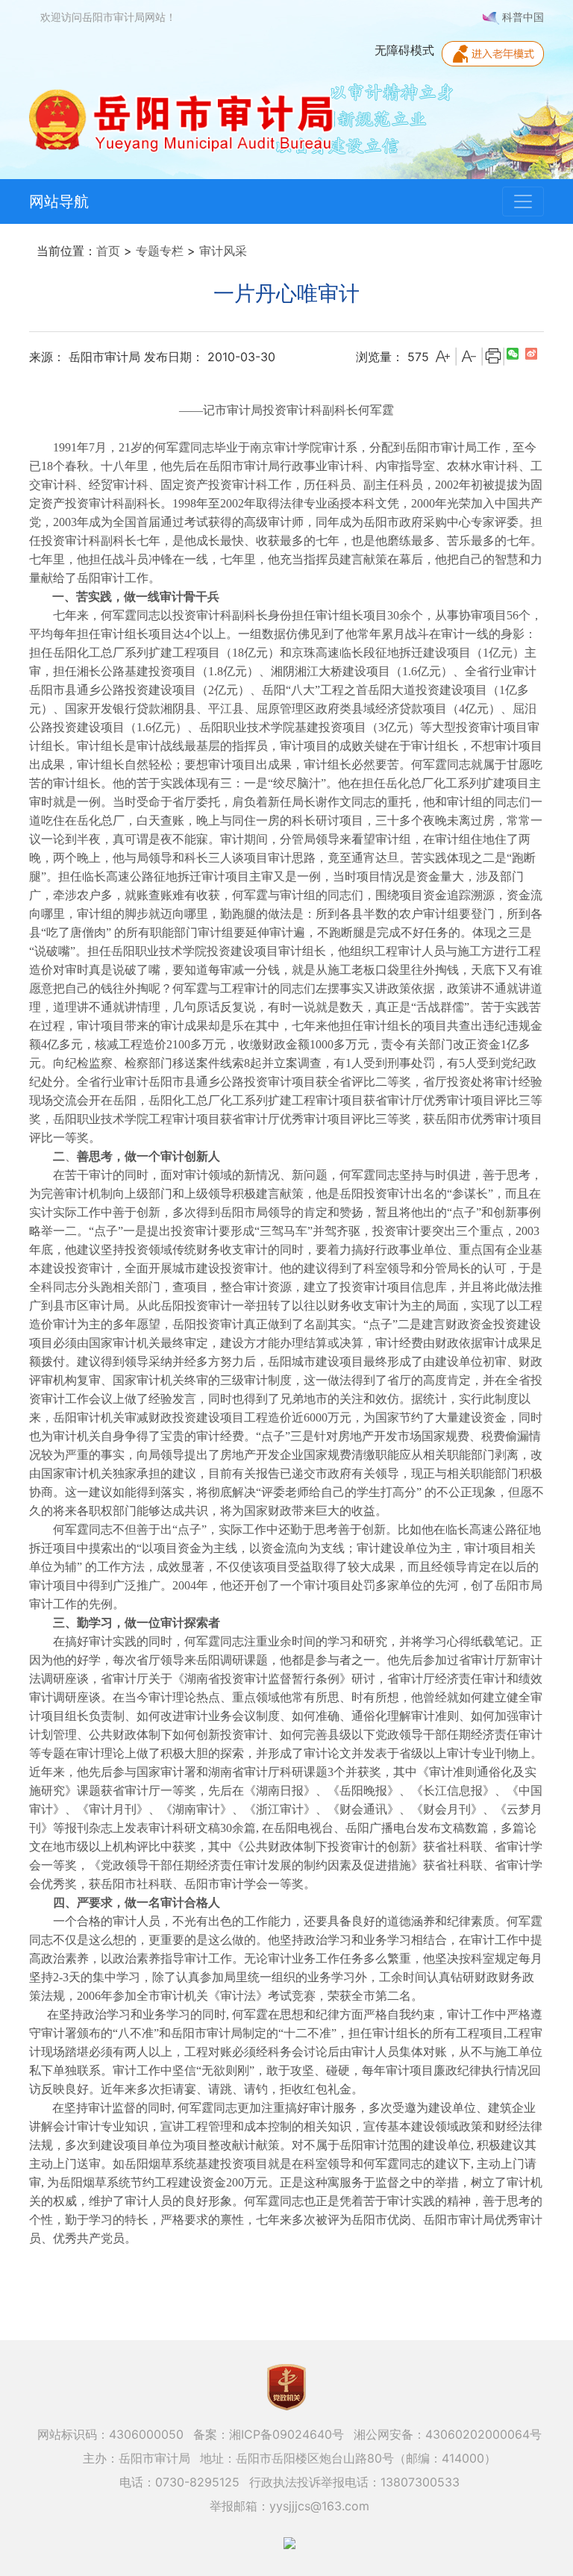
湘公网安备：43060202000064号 (448, 2434)
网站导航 (59, 201)
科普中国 (522, 17)
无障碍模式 (404, 50)
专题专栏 (160, 251)
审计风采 (223, 251)
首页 (108, 251)
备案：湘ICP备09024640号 (269, 2434)
